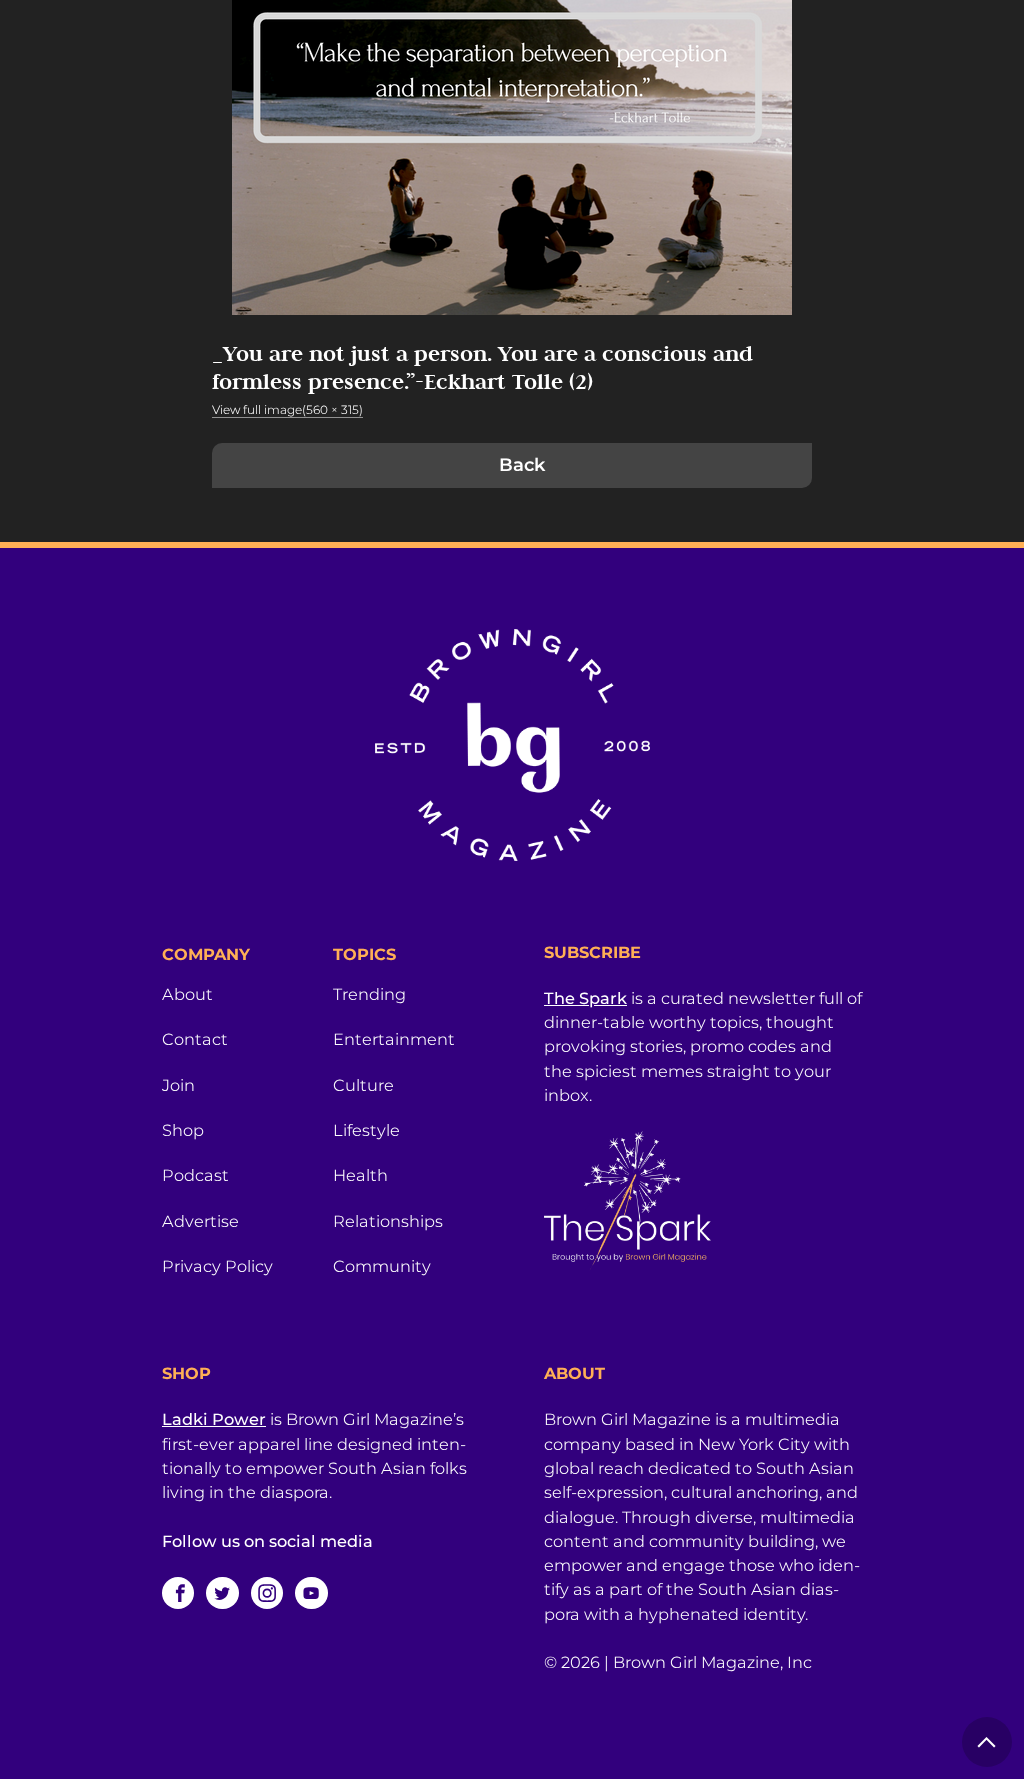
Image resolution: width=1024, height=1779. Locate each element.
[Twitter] (222, 1593)
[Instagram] (267, 1593)
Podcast (195, 1175)
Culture (363, 1085)
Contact (195, 1039)
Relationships (388, 1221)
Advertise (200, 1221)
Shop (183, 1130)
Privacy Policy (217, 1266)
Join (178, 1085)
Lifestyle (366, 1130)
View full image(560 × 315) (287, 409)
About (187, 994)
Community (382, 1266)
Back (522, 465)
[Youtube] (311, 1593)
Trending (369, 994)
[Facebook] (178, 1593)
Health (360, 1175)
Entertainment (394, 1039)
